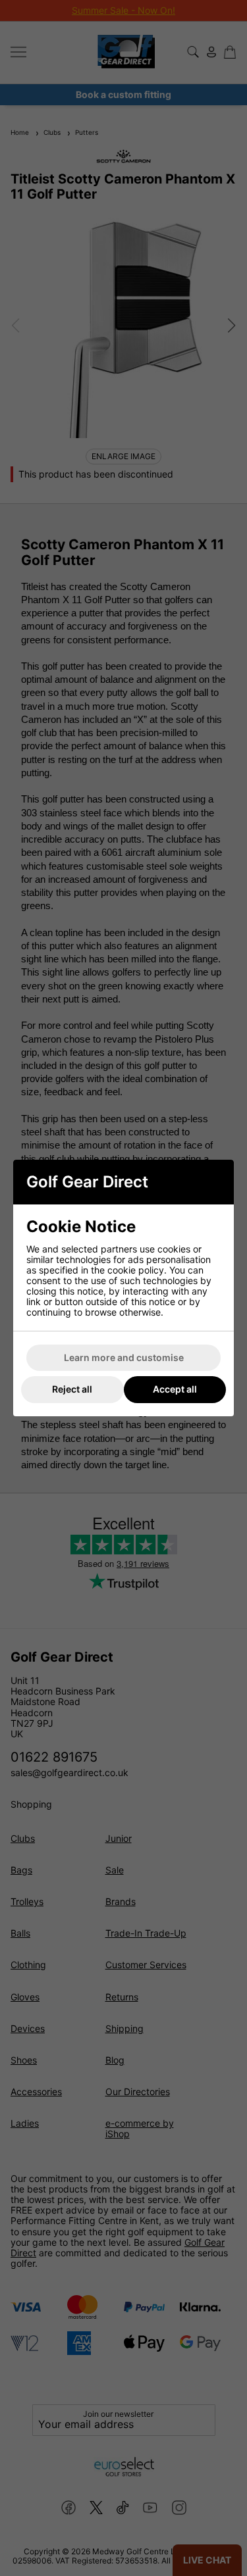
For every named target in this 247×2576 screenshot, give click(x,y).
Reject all (72, 1389)
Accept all (175, 1389)
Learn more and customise (124, 1357)
